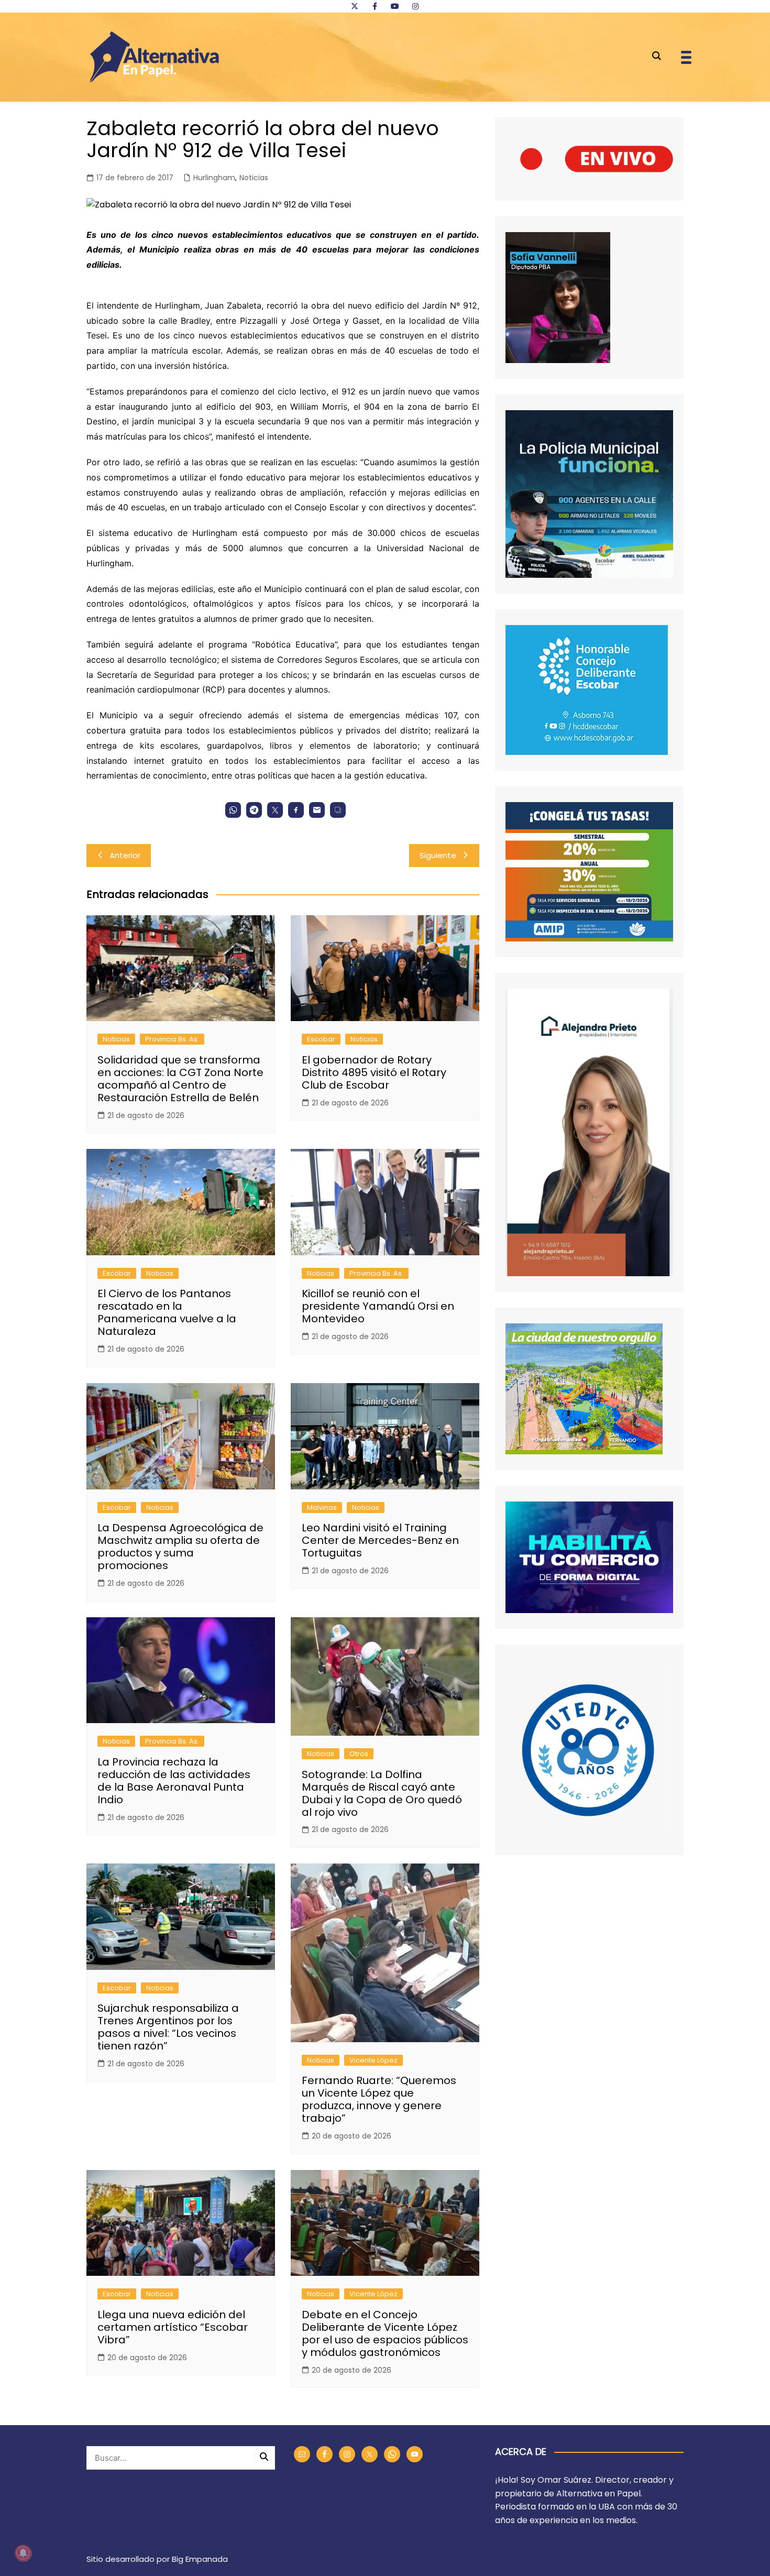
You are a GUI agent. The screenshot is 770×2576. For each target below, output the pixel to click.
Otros (359, 1754)
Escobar (321, 1039)
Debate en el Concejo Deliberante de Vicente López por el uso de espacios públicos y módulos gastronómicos (385, 2333)
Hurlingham (214, 178)
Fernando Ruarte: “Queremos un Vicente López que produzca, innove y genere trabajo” (379, 2099)
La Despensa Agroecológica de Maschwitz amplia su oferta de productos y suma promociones (180, 1547)
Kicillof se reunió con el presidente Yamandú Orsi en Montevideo (378, 1306)
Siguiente (438, 855)
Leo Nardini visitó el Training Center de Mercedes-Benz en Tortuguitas (380, 1540)
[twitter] (355, 6)
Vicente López (373, 2060)
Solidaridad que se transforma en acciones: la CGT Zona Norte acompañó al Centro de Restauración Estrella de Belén (180, 1079)
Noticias (254, 178)
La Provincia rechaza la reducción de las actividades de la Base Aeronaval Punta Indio (174, 1781)
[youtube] (395, 6)
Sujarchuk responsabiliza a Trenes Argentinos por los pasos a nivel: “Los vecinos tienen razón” (168, 2027)
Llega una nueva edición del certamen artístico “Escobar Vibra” (173, 2327)
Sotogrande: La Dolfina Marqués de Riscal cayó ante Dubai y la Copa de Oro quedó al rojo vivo (382, 1793)
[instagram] (415, 6)
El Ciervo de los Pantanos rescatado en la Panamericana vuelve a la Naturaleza (167, 1312)
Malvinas (322, 1508)
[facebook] (375, 6)
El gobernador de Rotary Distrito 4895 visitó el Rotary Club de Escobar (374, 1072)
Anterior (125, 855)
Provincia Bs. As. (172, 1039)
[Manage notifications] (23, 2553)
